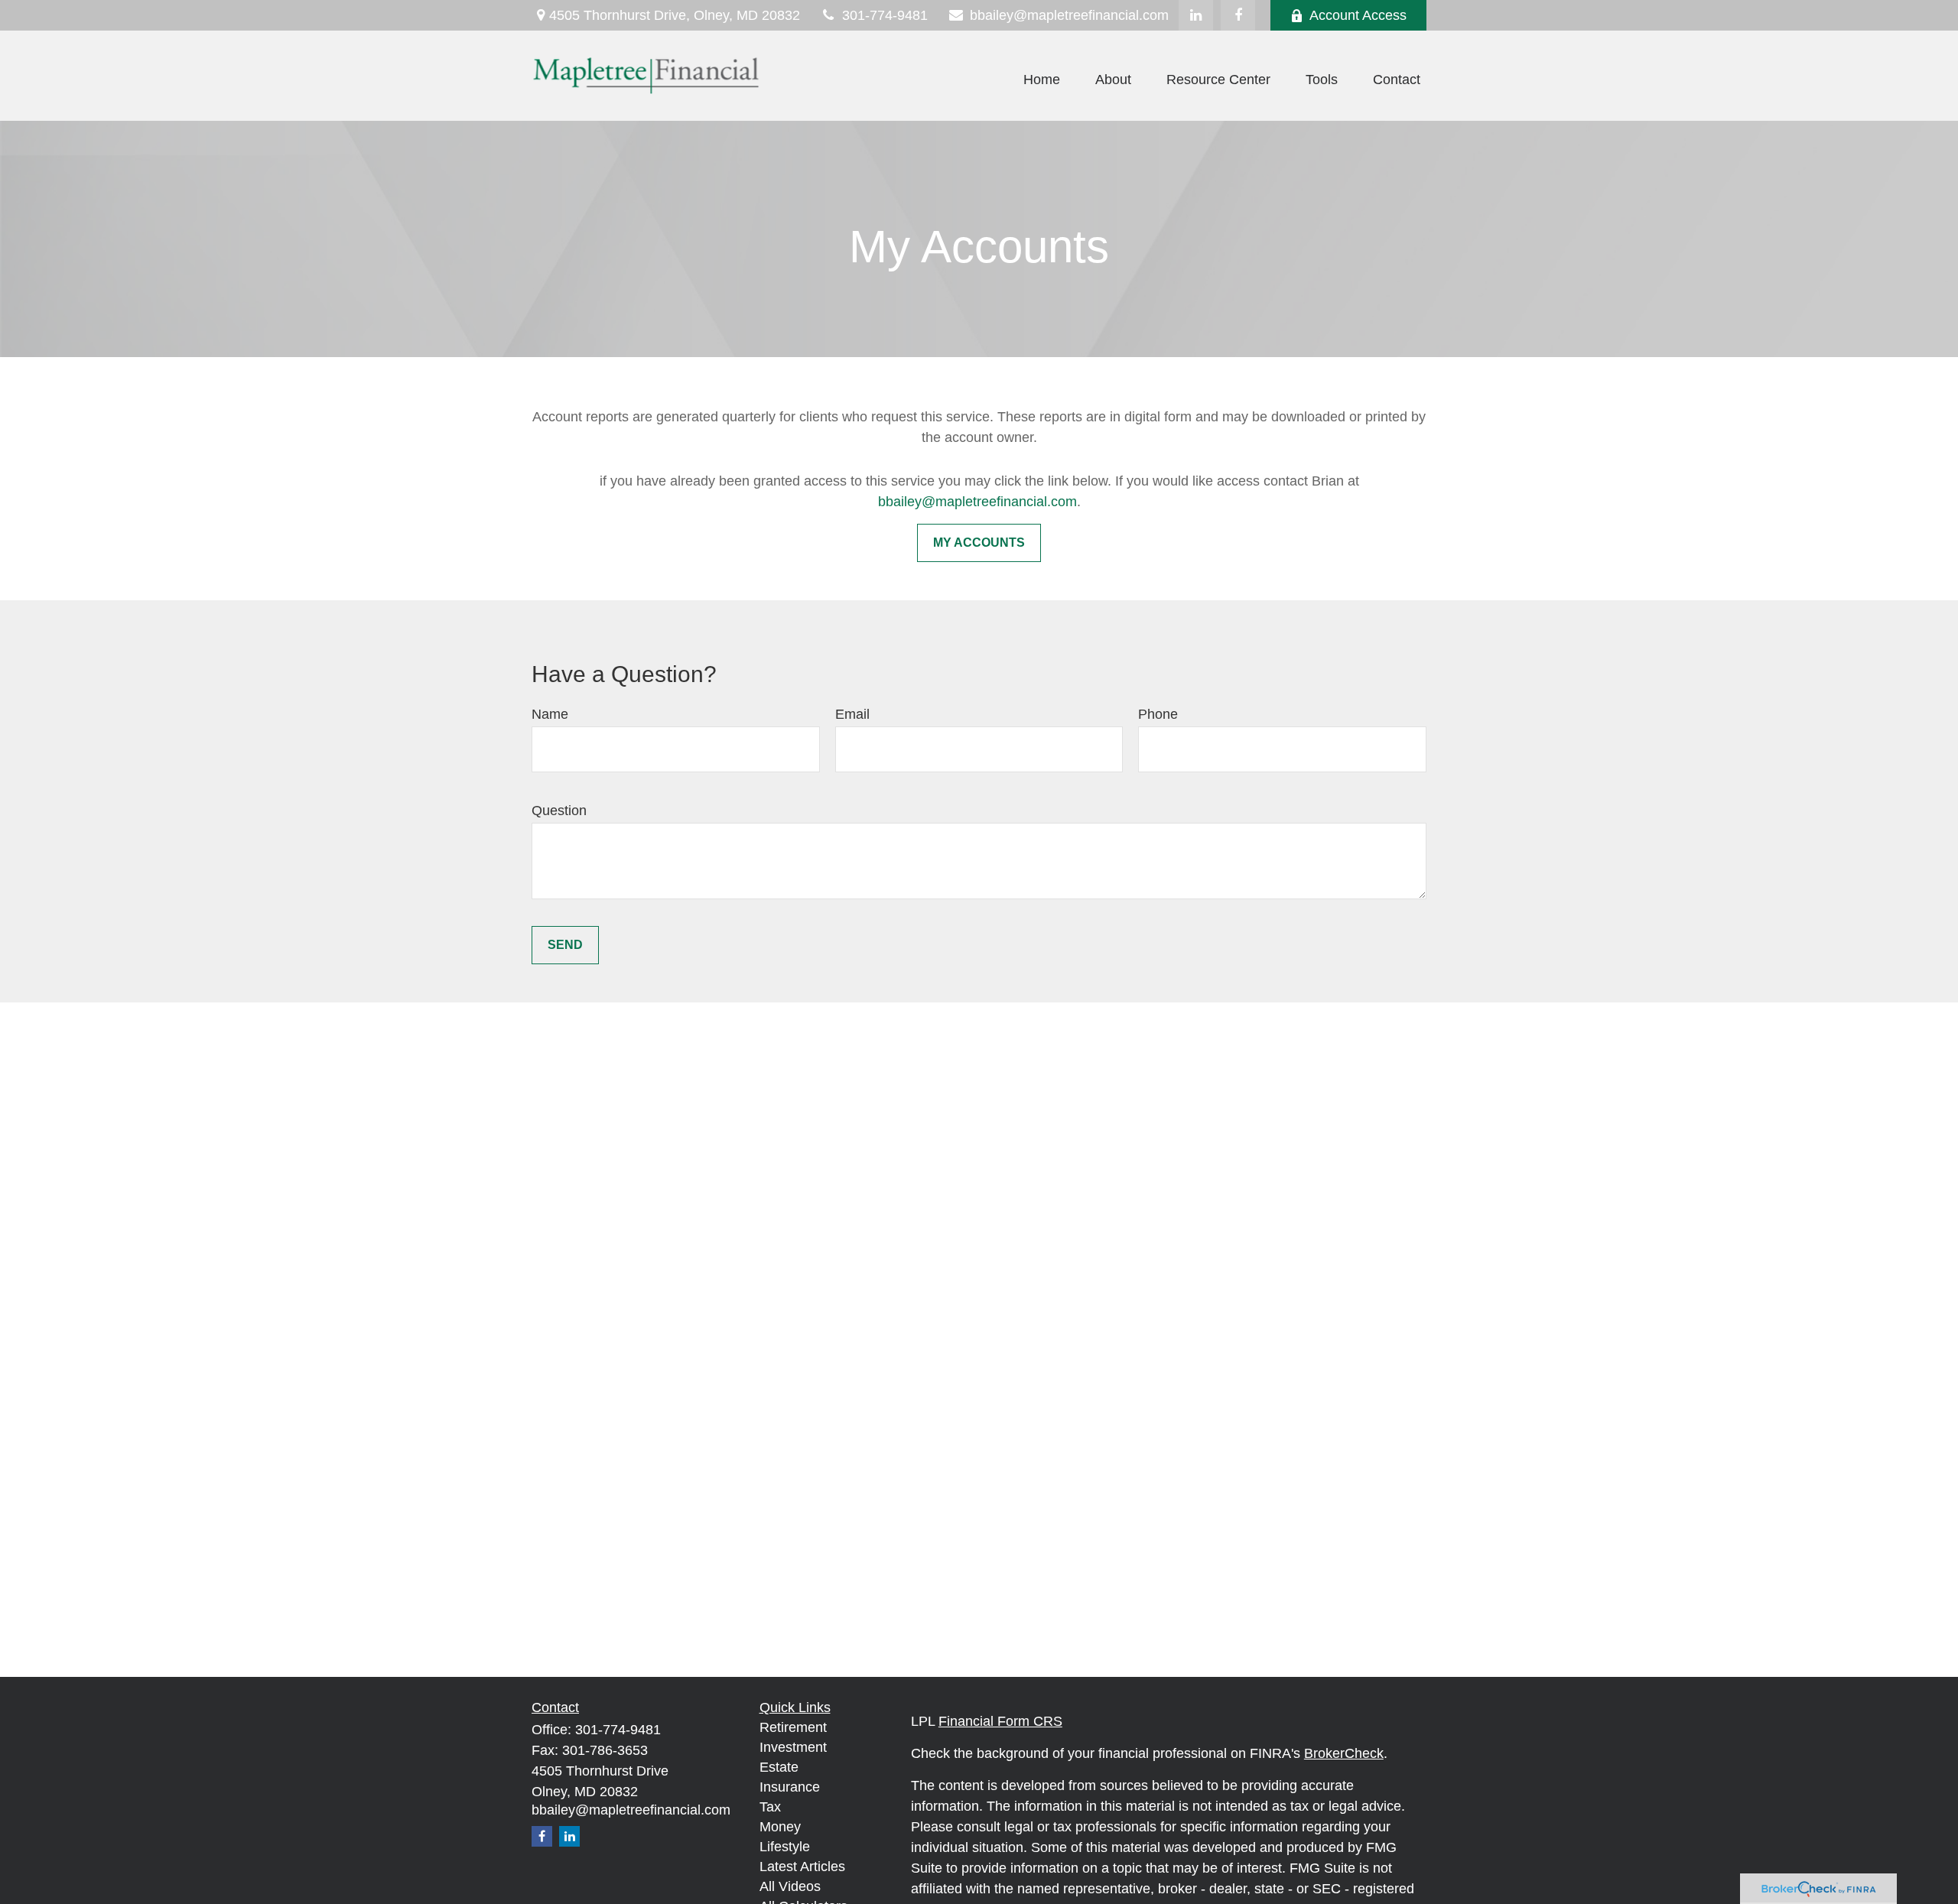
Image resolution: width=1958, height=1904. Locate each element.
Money (780, 1827)
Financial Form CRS (1000, 1721)
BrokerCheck (1344, 1753)
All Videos (790, 1886)
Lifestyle (785, 1847)
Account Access (1358, 15)
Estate (779, 1767)
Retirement (793, 1727)
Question (559, 811)
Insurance (790, 1787)
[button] (1042, 80)
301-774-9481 (885, 15)
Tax (770, 1807)
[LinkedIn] (1196, 15)
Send (565, 945)
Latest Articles (802, 1867)
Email (852, 714)
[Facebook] (1238, 15)
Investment (793, 1747)
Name (550, 714)
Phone (1158, 714)
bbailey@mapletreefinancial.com (1069, 15)
